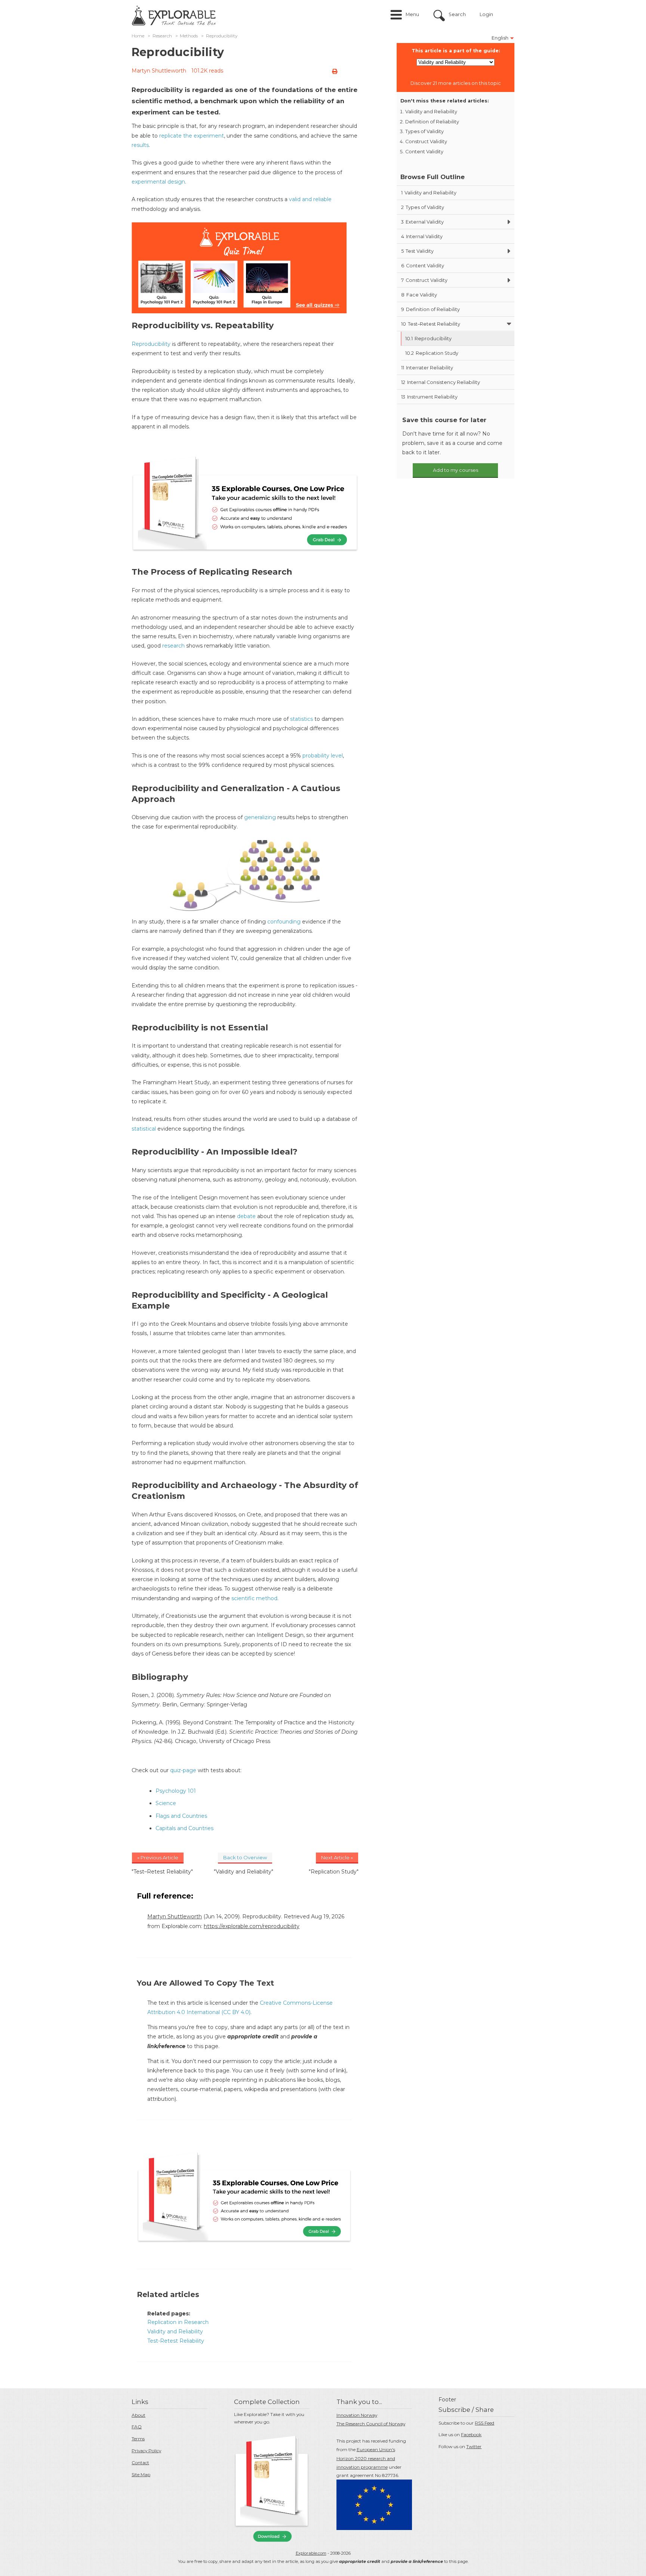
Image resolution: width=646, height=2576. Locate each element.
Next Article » (337, 1857)
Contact (140, 2463)
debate (246, 1216)
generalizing (260, 817)
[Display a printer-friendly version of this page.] (335, 71)
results (140, 145)
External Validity (422, 222)
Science (166, 1803)
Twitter (474, 2446)
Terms (138, 2439)
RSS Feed (485, 2423)
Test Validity (417, 251)
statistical (144, 1129)
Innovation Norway (357, 2415)
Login (486, 14)
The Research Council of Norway (371, 2424)
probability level (323, 756)
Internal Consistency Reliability (441, 382)
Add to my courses (456, 470)
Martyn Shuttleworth (159, 71)
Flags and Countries (181, 1816)
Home (138, 36)
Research (162, 36)
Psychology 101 (176, 1791)
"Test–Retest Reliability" (162, 1872)
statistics (302, 719)
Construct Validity (426, 142)
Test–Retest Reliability (431, 324)
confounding (284, 922)
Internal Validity (422, 236)
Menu (412, 14)
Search (457, 14)
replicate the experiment (192, 136)
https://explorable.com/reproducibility (252, 1926)
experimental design (158, 182)
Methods (189, 36)
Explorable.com (311, 2553)
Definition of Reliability (432, 122)
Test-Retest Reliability (176, 2341)
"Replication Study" (334, 1872)
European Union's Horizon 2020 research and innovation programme (366, 2458)
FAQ (137, 2427)
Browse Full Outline (433, 177)
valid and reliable (310, 199)
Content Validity (424, 152)
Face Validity (419, 295)
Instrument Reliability (429, 397)
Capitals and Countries (184, 1828)
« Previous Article (158, 1857)
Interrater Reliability (427, 368)
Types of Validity (424, 131)
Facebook (471, 2434)
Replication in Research (178, 2322)
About (139, 2415)
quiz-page (183, 1770)
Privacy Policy (146, 2451)
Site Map (141, 2474)
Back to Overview (245, 1857)
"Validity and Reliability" (244, 1872)
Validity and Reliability (175, 2331)
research (173, 646)
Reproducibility (151, 344)
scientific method (254, 1598)
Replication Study (432, 353)
